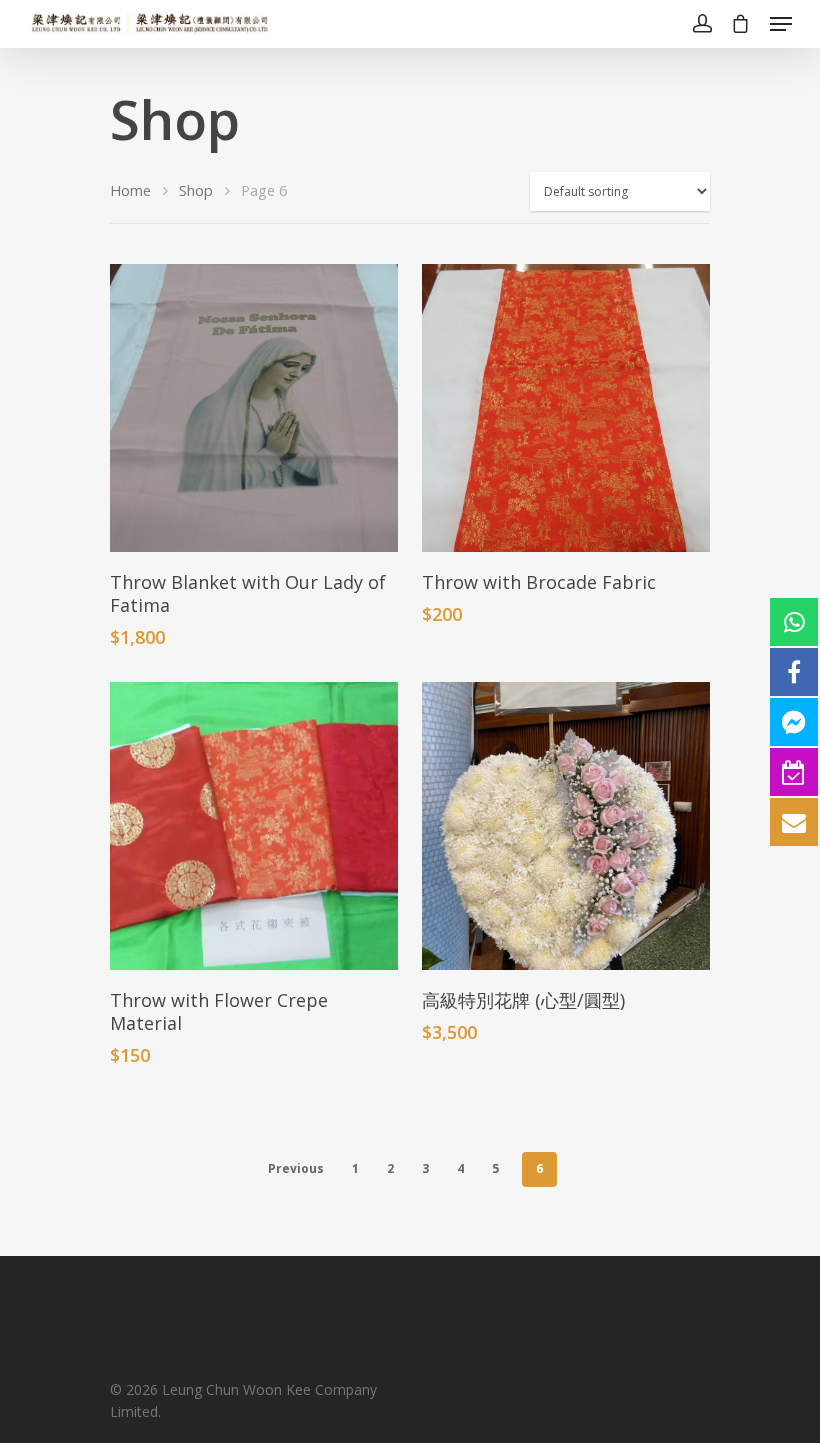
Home (130, 190)
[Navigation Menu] (781, 24)
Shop (196, 190)
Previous (296, 1168)
